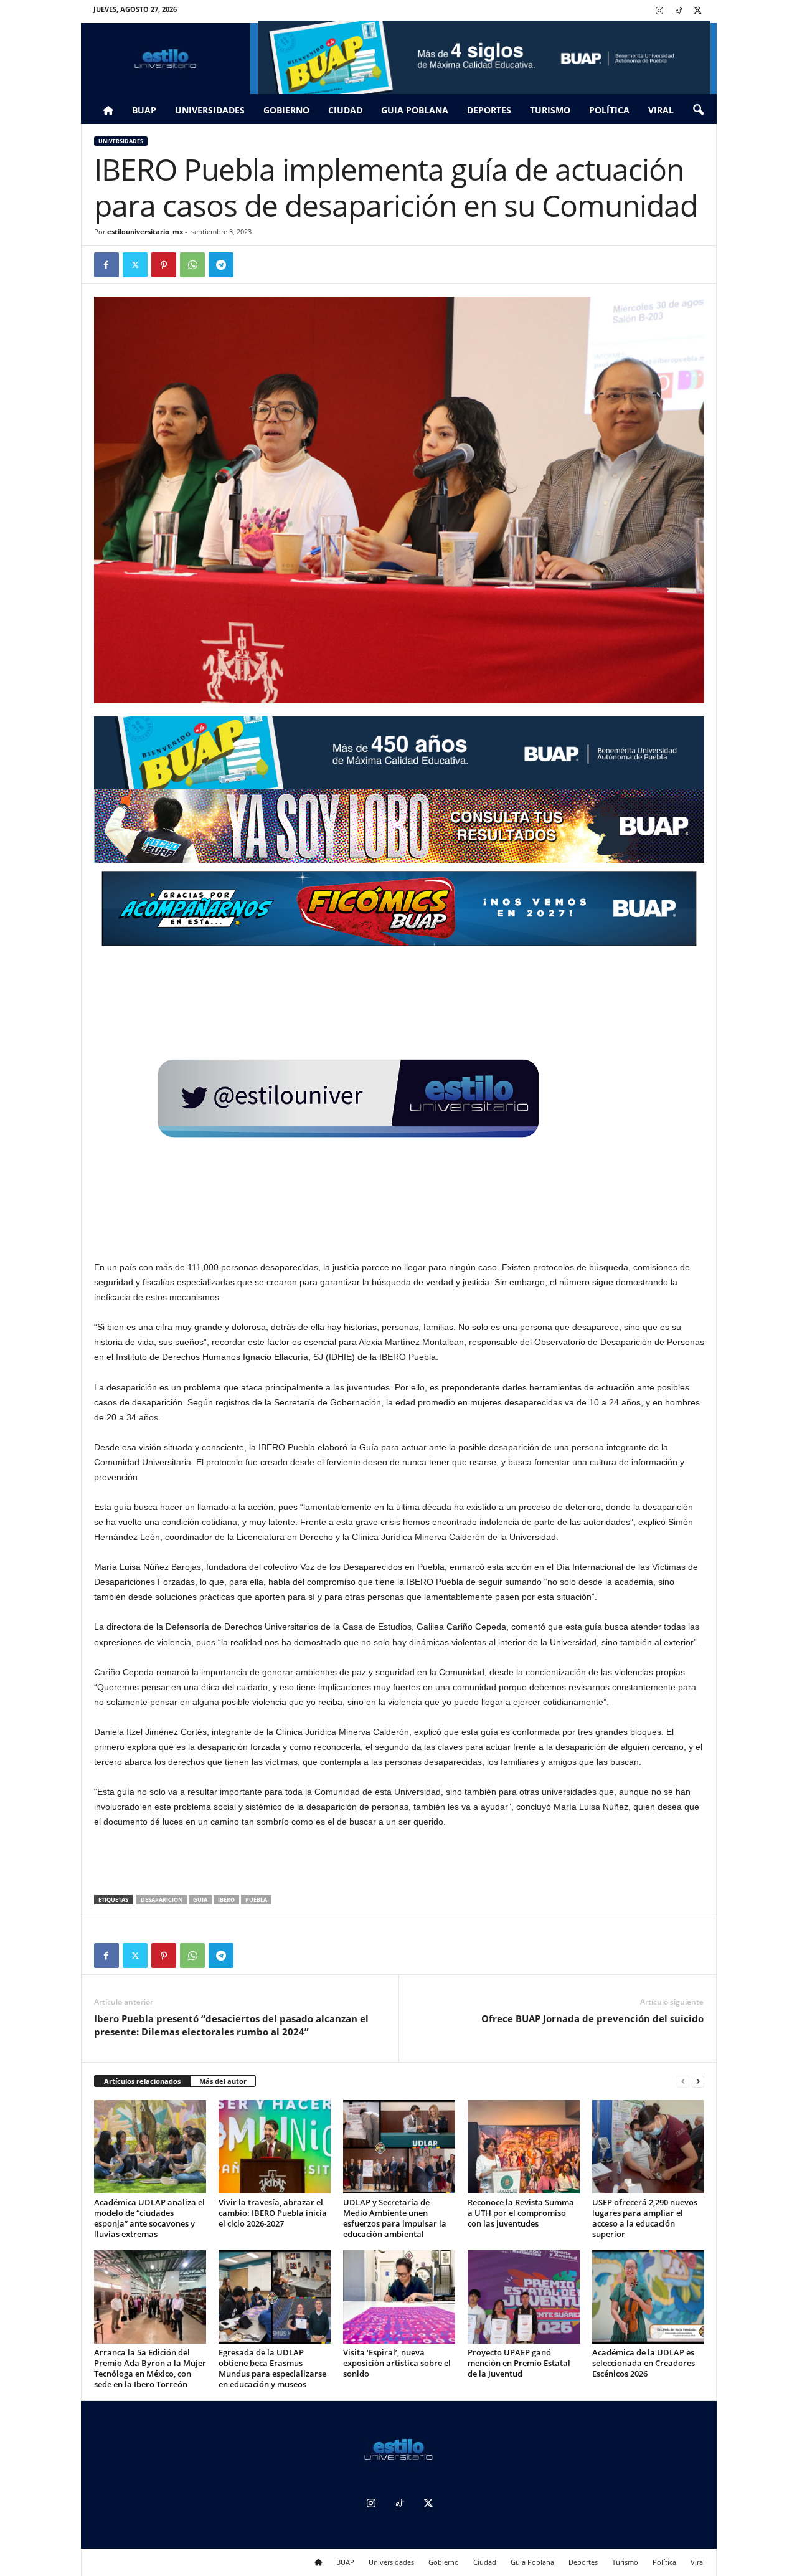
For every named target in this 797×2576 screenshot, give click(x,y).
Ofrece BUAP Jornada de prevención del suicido (592, 2018)
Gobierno (286, 110)
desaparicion (162, 1900)
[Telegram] (221, 265)
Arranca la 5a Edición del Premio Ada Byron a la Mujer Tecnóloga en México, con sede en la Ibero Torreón (150, 2368)
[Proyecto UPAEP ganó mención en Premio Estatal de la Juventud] (524, 2297)
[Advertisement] (399, 1863)
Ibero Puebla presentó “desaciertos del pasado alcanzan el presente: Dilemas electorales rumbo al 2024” (231, 2025)
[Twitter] (698, 12)
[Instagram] (659, 12)
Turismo (550, 110)
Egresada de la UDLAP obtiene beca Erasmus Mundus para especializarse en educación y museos (272, 2368)
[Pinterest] (164, 265)
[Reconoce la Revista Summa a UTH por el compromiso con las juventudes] (524, 2147)
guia (200, 1900)
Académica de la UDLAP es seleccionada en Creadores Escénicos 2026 (644, 2363)
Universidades (210, 110)
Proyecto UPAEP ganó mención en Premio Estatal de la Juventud (519, 2363)
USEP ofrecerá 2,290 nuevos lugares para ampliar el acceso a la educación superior (645, 2218)
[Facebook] (106, 265)
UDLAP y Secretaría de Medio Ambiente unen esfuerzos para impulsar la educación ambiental (395, 2218)
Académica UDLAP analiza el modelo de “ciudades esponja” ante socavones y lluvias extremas (149, 2218)
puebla (256, 1900)
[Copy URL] (250, 265)
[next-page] (698, 2082)
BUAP (144, 110)
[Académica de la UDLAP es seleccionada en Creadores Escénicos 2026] (648, 2297)
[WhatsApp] (192, 265)
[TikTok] (679, 12)
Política (609, 110)
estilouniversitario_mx (145, 231)
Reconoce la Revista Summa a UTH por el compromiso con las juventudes (521, 2213)
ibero (226, 1900)
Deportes (489, 110)
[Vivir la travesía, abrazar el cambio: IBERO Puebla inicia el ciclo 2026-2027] (275, 2147)
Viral (661, 110)
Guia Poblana (415, 110)
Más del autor (223, 2081)
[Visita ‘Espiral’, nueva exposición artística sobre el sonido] (399, 2297)
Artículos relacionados (142, 2081)
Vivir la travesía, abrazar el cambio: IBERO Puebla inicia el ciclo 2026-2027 (273, 2213)
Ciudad (345, 110)
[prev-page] (683, 2082)
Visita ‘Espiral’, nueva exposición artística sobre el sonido (397, 2363)
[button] (698, 110)
